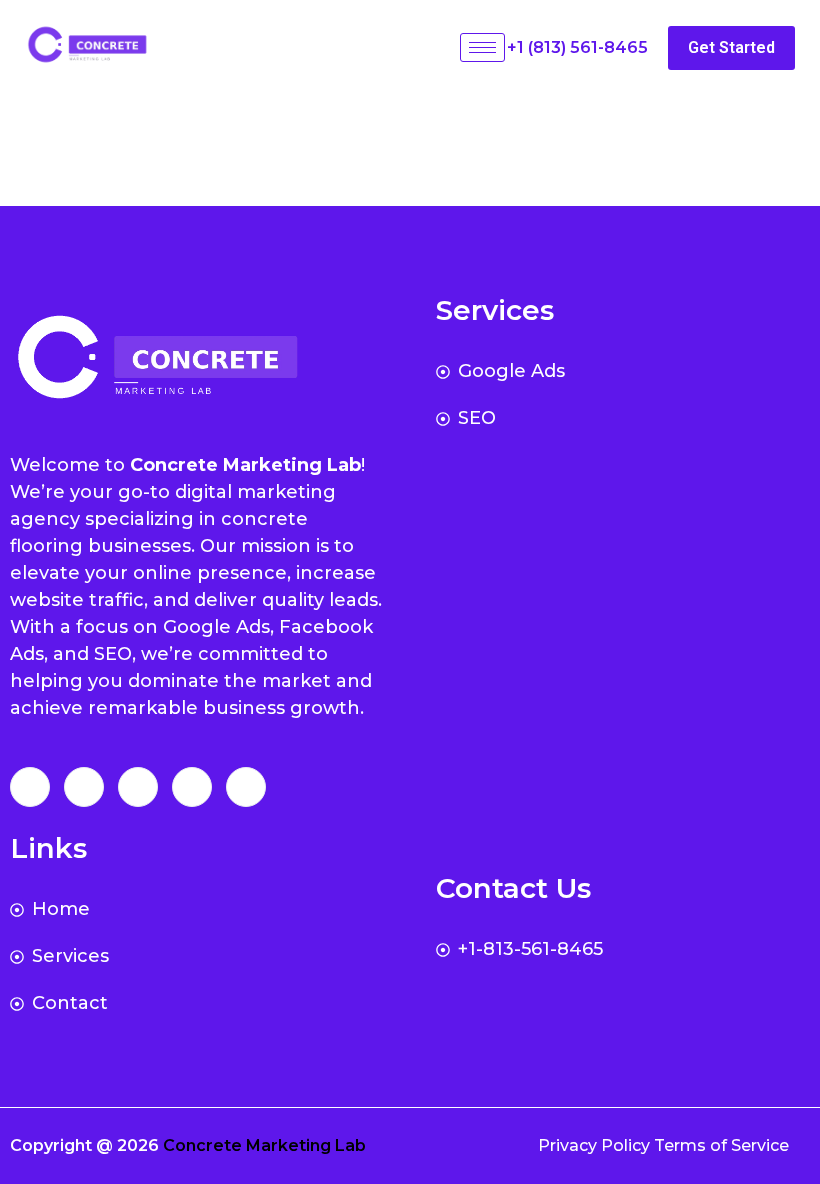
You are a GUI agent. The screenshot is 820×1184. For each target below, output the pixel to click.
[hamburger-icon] (482, 47)
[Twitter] (84, 787)
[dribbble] (192, 787)
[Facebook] (30, 787)
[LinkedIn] (138, 787)
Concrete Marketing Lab (264, 1145)
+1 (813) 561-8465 (577, 47)
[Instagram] (246, 787)
